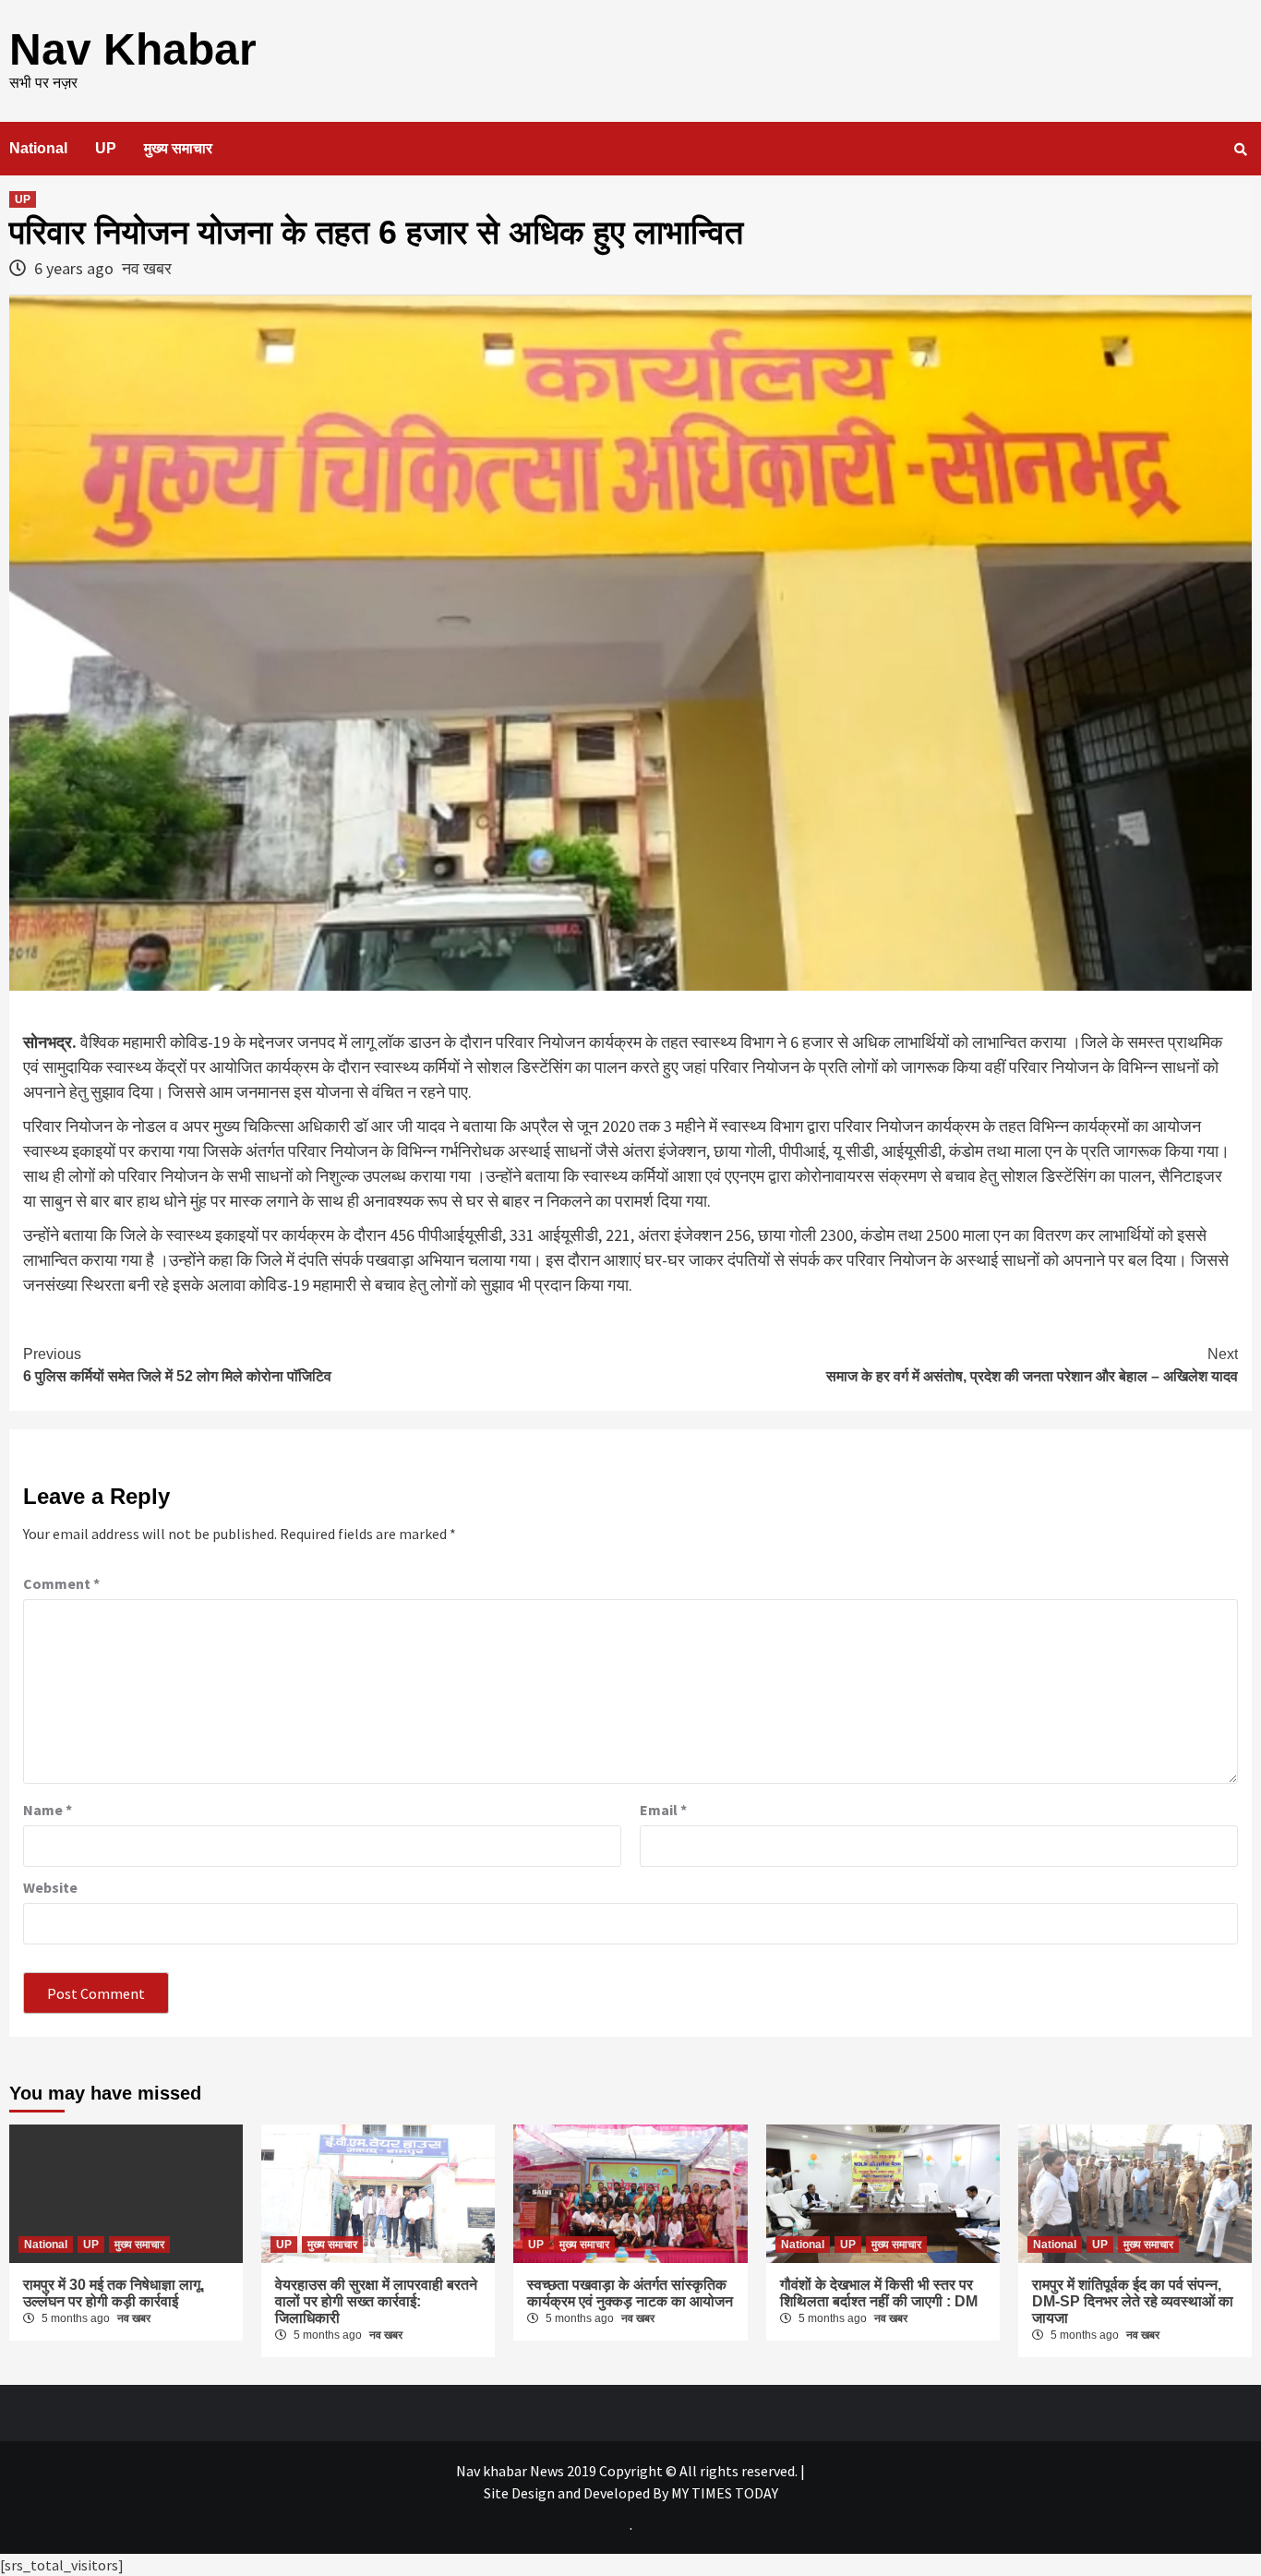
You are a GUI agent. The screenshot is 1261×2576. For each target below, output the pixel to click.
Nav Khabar (133, 49)
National (38, 148)
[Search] (1240, 150)
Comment (61, 1583)
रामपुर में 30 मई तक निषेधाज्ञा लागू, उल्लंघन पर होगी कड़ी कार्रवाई (114, 2293)
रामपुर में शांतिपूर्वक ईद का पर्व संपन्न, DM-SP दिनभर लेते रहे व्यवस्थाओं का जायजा (1133, 2301)
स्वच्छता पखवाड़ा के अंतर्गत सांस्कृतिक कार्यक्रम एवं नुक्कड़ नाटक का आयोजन (630, 2293)
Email (663, 1810)
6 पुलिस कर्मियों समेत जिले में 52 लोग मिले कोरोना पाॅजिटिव (177, 1365)
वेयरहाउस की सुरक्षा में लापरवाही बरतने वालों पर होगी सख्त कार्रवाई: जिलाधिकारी (376, 2301)
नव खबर (147, 268)
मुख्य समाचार (178, 148)
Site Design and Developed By (577, 2493)
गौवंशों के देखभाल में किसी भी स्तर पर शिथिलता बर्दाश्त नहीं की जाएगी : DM (879, 2293)
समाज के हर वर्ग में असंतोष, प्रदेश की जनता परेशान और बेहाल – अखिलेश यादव (1032, 1365)
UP (106, 148)
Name (48, 1810)
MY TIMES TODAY (725, 2493)
